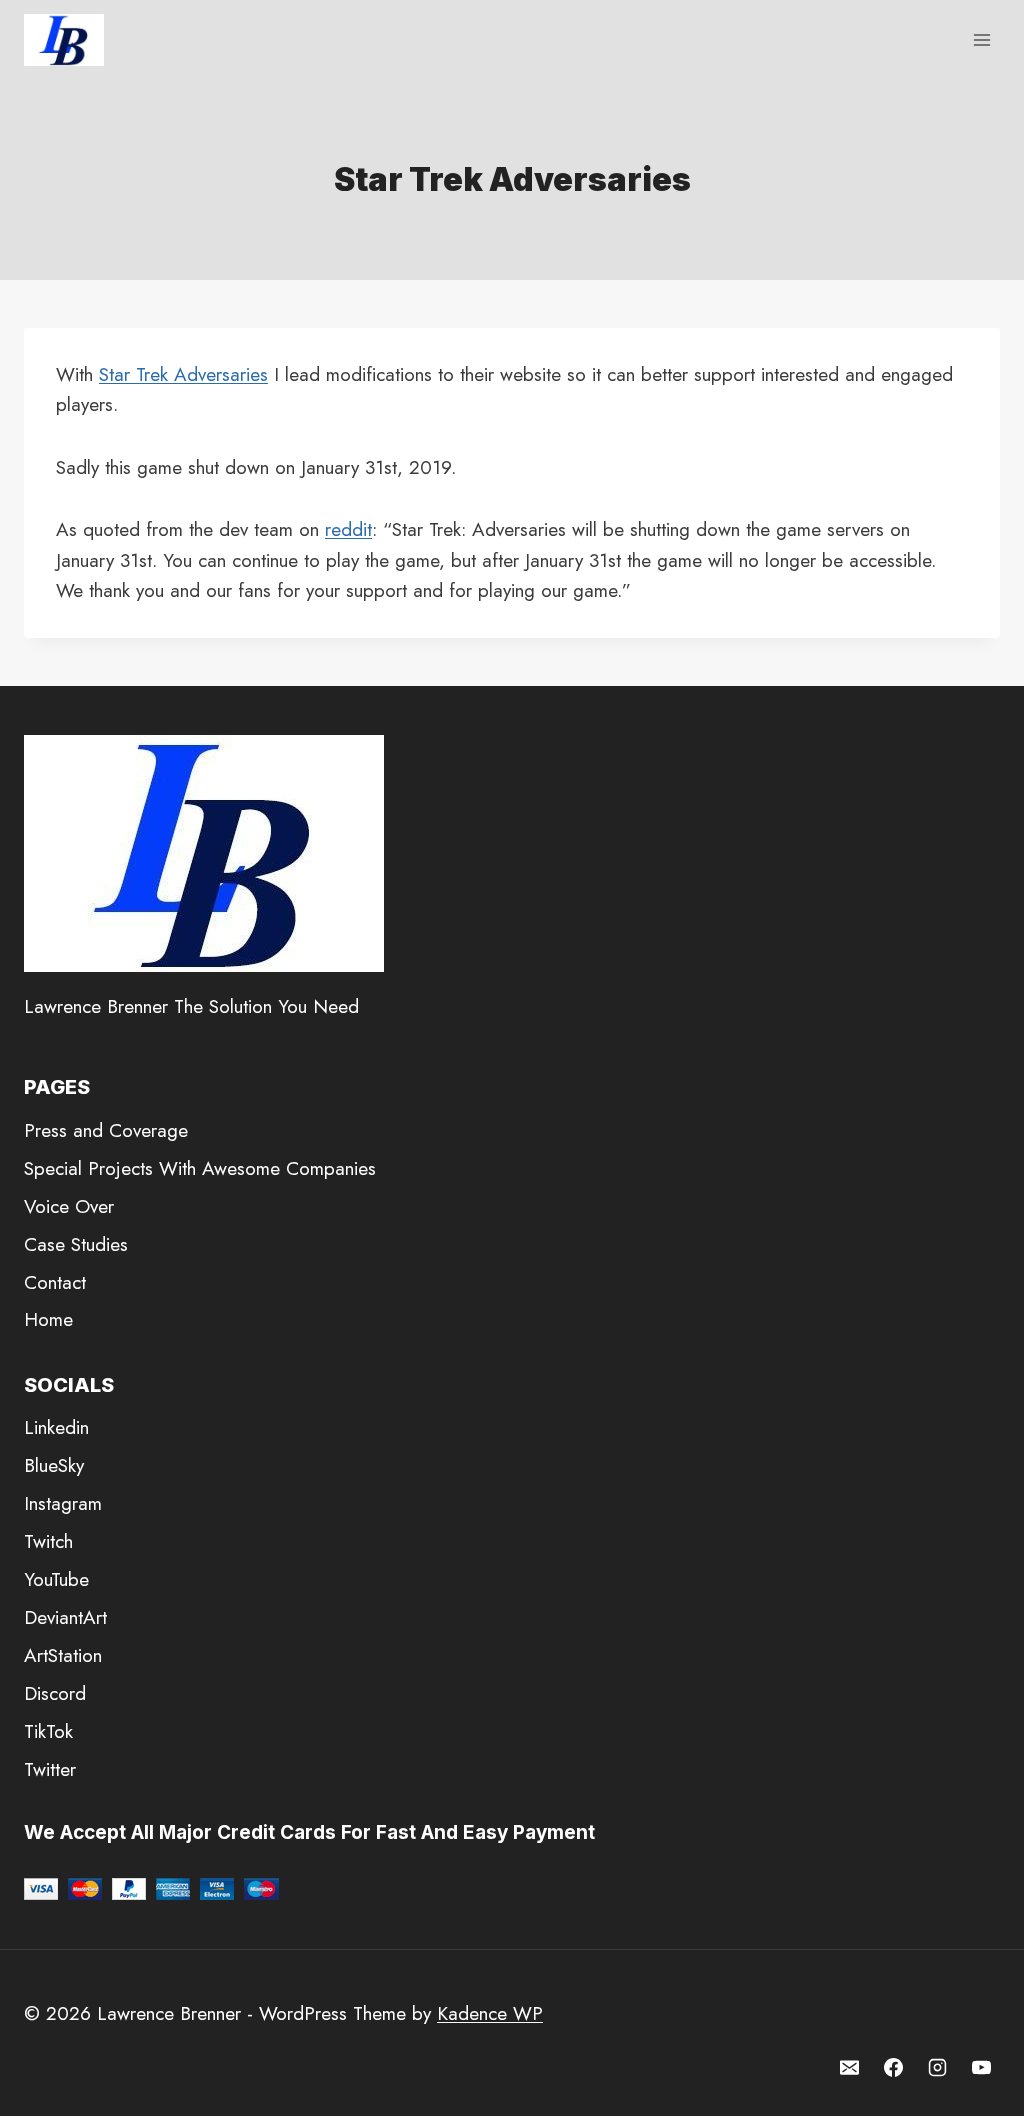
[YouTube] (981, 2067)
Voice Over (69, 1206)
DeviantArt (65, 1617)
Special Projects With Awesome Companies (200, 1168)
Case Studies (76, 1244)
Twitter (50, 1769)
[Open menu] (981, 39)
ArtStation (63, 1655)
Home (48, 1319)
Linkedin (56, 1427)
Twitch (48, 1541)
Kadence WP (490, 2013)
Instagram (63, 1503)
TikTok (48, 1731)
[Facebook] (894, 2067)
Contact (55, 1282)
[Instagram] (937, 2067)
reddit (348, 529)
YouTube (56, 1579)
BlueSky (54, 1465)
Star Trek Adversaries (183, 374)
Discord (55, 1693)
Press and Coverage (106, 1130)
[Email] (850, 2067)
